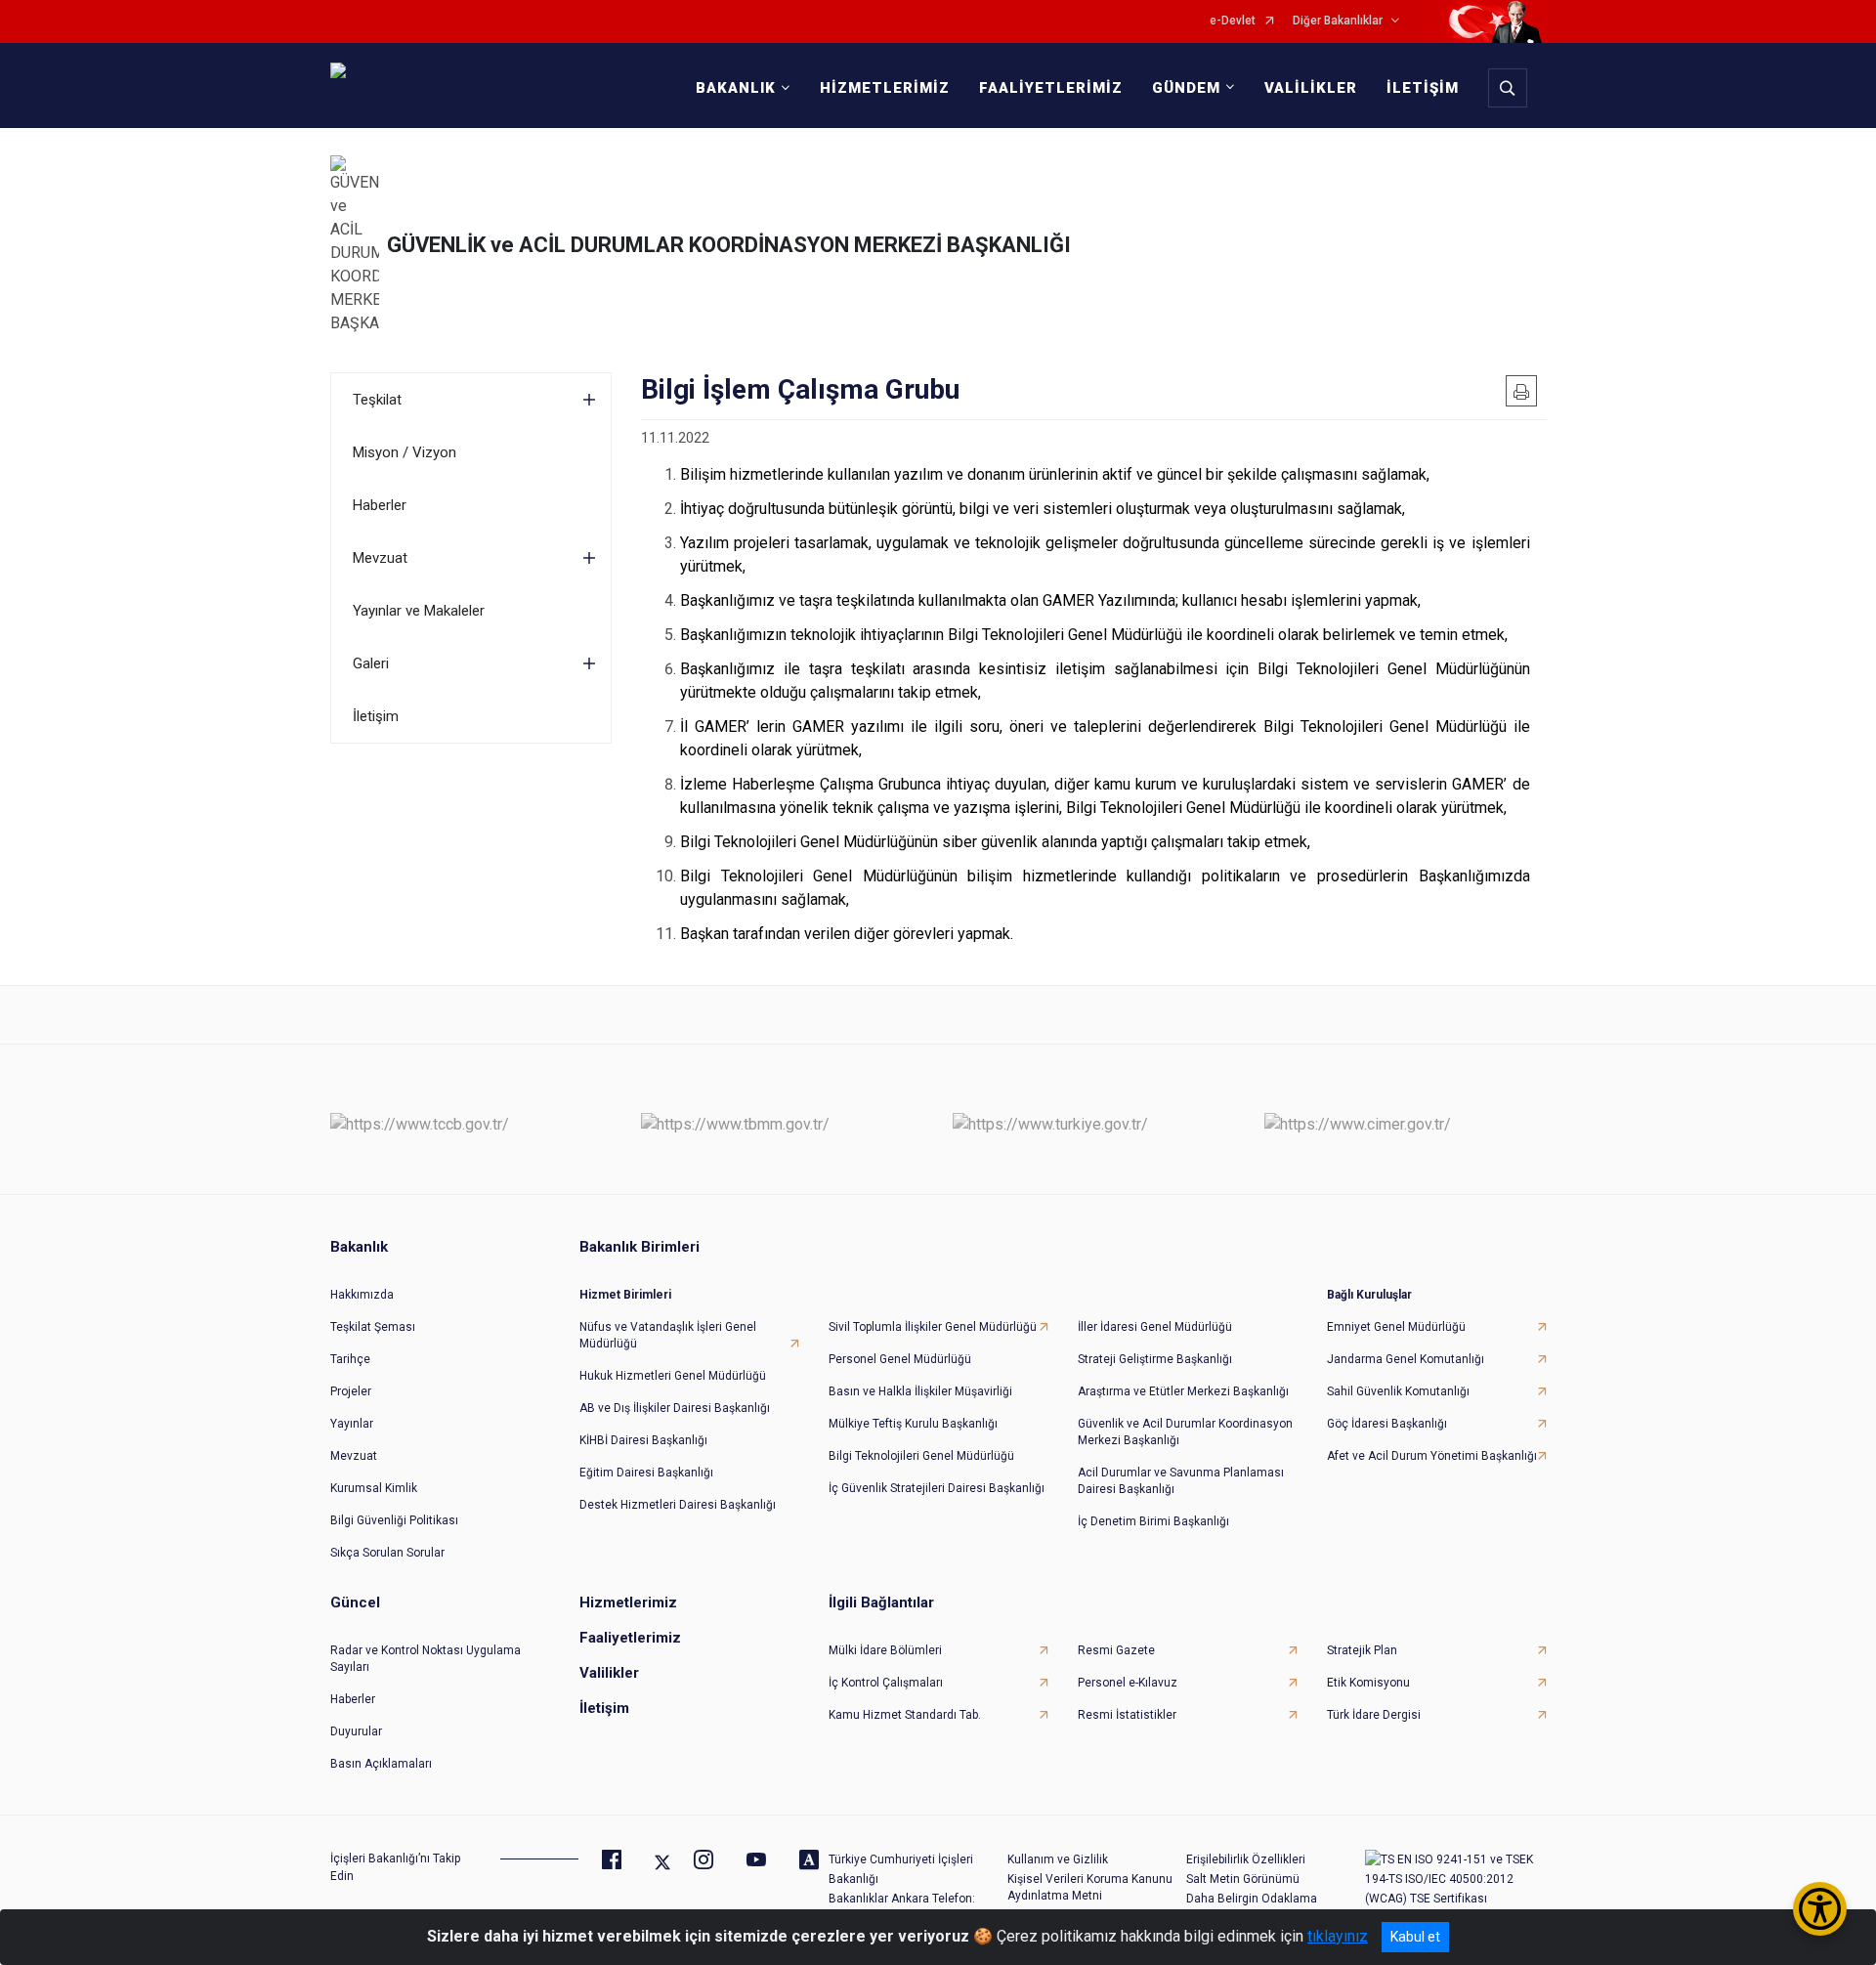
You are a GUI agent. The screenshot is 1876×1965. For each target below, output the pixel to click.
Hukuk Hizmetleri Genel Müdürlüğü (673, 1376)
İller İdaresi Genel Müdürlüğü (1155, 1327)
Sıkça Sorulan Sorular (387, 1553)
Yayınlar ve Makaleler (419, 611)
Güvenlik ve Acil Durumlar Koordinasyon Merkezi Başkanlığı (1185, 1432)
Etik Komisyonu (1368, 1683)
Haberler (380, 505)
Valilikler (609, 1673)
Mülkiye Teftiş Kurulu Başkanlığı (913, 1424)
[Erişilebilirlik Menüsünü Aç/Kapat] (1820, 1909)
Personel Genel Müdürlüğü (900, 1359)
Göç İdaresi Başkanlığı (1387, 1424)
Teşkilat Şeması (373, 1327)
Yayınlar (352, 1424)
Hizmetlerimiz (628, 1602)
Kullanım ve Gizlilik (1058, 1859)
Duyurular (356, 1731)
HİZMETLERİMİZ (885, 88)
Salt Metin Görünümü (1243, 1879)
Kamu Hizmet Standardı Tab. (905, 1715)
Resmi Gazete (1116, 1650)
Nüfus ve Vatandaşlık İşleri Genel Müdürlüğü (668, 1335)
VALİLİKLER (1311, 88)
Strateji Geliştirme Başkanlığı (1155, 1359)
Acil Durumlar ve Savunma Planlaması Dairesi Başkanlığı (1181, 1481)
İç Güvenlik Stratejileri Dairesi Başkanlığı (937, 1488)
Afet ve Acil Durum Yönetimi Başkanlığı (1432, 1456)
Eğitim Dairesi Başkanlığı (646, 1473)
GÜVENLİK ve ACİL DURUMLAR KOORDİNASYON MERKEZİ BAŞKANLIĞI (729, 245)
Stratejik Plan (1362, 1650)
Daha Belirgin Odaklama (1252, 1899)
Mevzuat (380, 558)
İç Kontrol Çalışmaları (886, 1683)
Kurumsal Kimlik (374, 1488)
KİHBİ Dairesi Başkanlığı (643, 1440)
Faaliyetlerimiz (630, 1638)
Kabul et (1415, 1937)
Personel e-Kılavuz (1128, 1683)
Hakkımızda (362, 1295)
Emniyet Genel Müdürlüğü (1396, 1327)
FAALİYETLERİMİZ (1051, 88)
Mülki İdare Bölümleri (885, 1650)
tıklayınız (1338, 1936)
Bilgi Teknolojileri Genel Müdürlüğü (921, 1456)
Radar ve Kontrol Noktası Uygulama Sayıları (426, 1659)
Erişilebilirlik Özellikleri (1246, 1859)
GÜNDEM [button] (1186, 88)
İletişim (376, 716)
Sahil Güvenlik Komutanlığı (1398, 1391)
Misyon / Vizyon (405, 452)
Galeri (371, 663)
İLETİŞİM (1423, 88)
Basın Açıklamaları (381, 1764)
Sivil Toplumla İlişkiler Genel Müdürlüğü (933, 1327)
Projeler (351, 1391)
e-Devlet (1233, 21)
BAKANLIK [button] (736, 88)
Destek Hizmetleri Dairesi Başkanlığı (678, 1505)
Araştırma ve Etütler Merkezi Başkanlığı (1183, 1391)
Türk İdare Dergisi (1374, 1715)
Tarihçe (350, 1359)
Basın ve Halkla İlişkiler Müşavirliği (920, 1391)
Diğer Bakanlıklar (1338, 21)
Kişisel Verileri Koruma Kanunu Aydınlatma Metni (1090, 1887)
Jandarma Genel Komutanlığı (1406, 1359)
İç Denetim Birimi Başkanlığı (1153, 1521)
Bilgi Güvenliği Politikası (394, 1520)
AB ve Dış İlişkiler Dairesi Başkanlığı (675, 1408)
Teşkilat (377, 400)
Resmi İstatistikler (1127, 1715)
